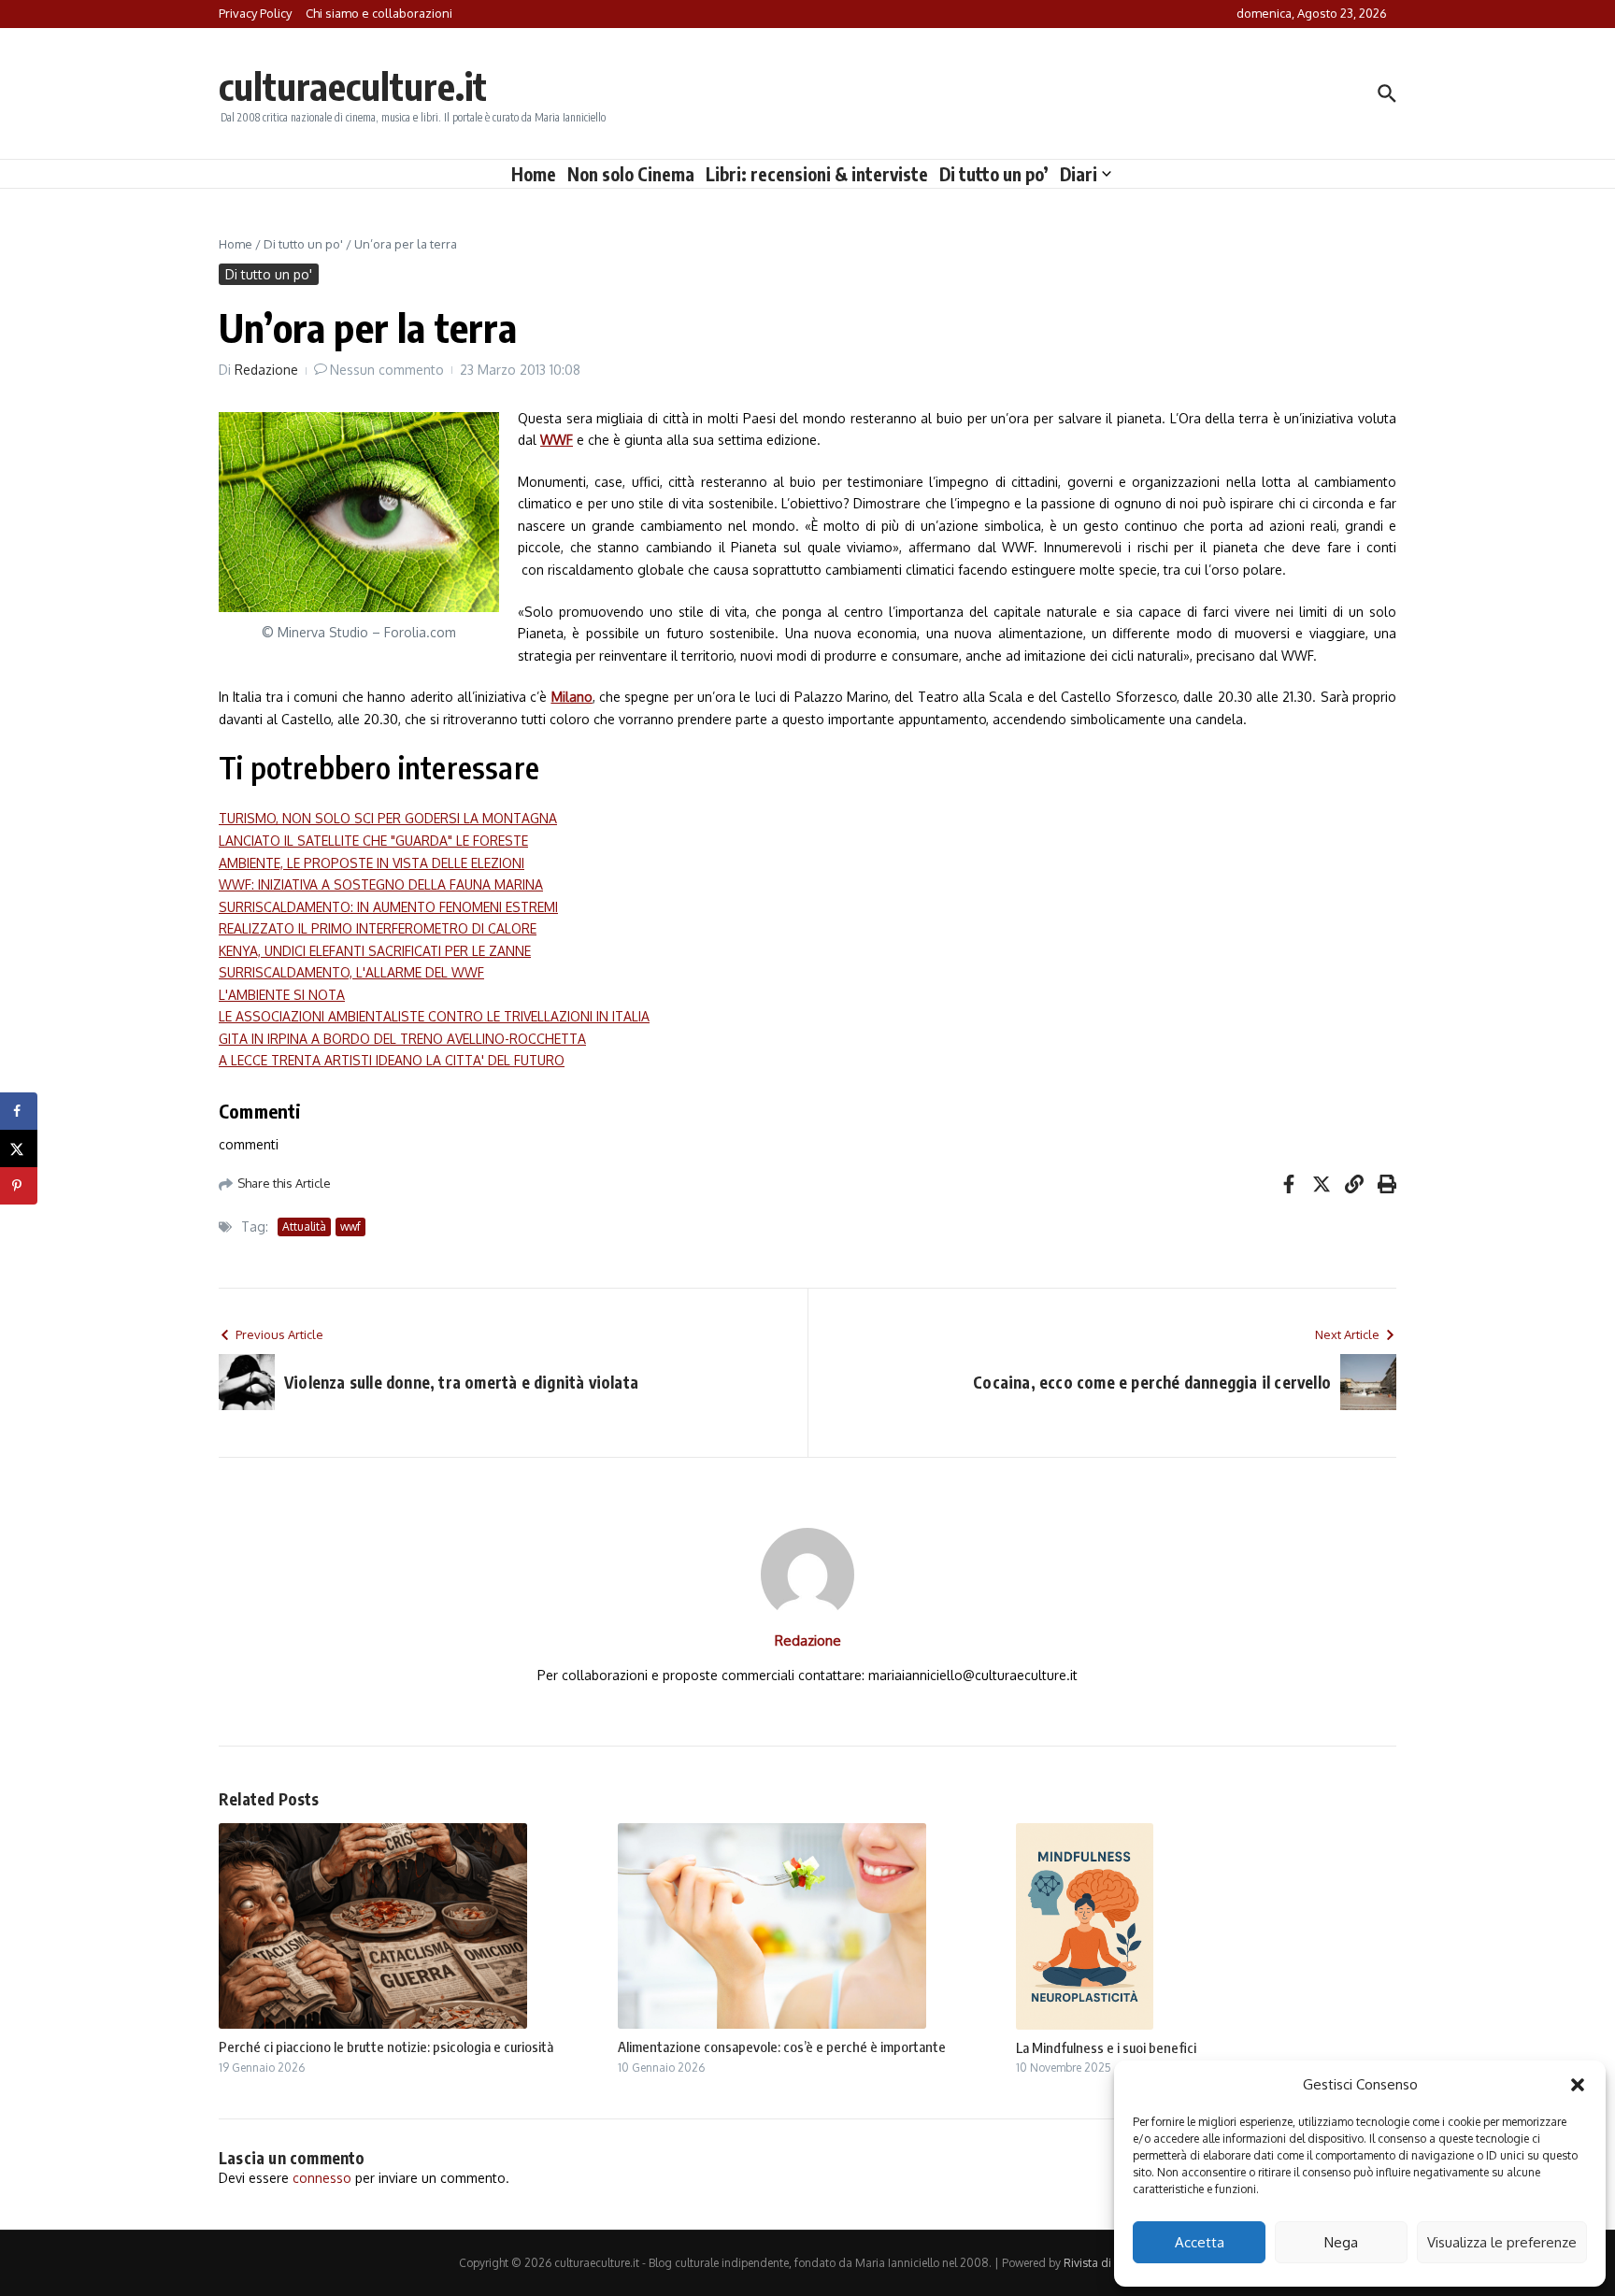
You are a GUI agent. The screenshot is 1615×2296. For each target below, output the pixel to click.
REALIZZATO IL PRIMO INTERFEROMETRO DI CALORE (378, 928)
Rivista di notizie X (1110, 2263)
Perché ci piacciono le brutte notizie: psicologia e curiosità (386, 2046)
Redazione (266, 370)
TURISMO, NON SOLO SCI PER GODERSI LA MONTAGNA (388, 818)
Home (534, 174)
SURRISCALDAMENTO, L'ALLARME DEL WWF (351, 972)
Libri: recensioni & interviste (817, 174)
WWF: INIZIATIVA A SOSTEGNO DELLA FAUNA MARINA (381, 884)
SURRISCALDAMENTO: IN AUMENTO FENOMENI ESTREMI (388, 907)
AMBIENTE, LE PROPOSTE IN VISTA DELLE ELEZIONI (372, 863)
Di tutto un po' (303, 244)
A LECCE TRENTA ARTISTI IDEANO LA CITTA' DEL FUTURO (392, 1060)
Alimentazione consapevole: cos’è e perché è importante (782, 2046)
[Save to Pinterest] (19, 1186)
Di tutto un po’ (994, 174)
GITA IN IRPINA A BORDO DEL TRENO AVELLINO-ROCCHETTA (402, 1039)
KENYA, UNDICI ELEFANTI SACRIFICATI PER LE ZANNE (375, 951)
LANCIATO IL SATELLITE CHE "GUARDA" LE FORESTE (373, 841)
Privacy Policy (255, 13)
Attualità (304, 1226)
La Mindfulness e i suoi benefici (1106, 2047)
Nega (1341, 2242)
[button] (1578, 2085)
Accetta (1200, 2242)
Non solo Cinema (631, 174)
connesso (322, 2178)
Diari (1079, 174)
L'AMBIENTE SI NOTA (282, 995)
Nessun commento (387, 370)
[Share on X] (19, 1148)
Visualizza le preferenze (1502, 2242)
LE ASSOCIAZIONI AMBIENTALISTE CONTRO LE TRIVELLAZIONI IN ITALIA (434, 1016)
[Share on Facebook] (19, 1111)
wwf (350, 1226)
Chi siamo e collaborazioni (379, 13)
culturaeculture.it (353, 86)
